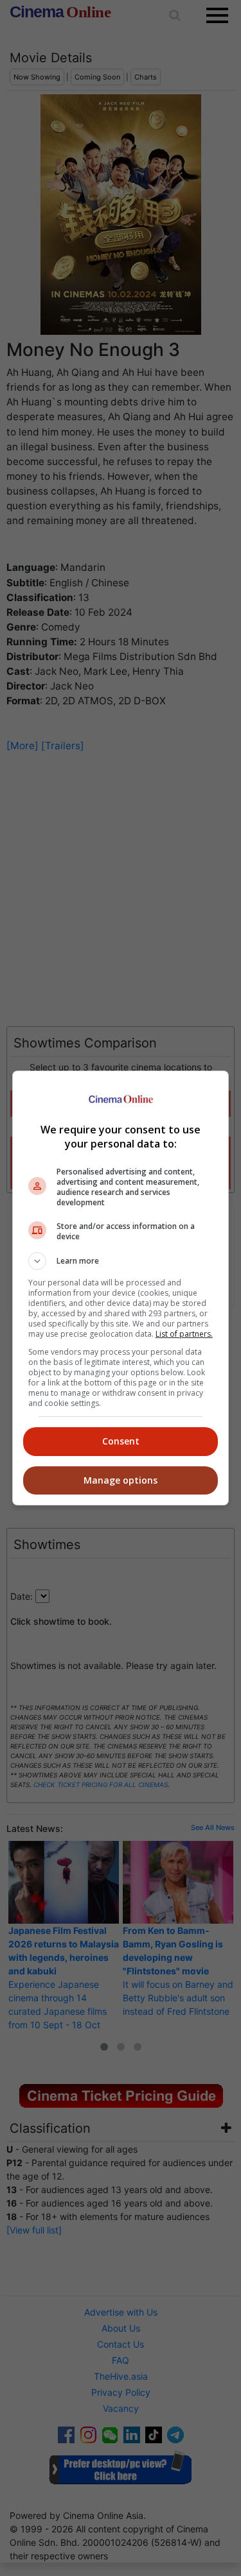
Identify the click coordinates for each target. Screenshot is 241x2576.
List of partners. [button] (184, 1334)
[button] (121, 1261)
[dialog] (121, 1288)
